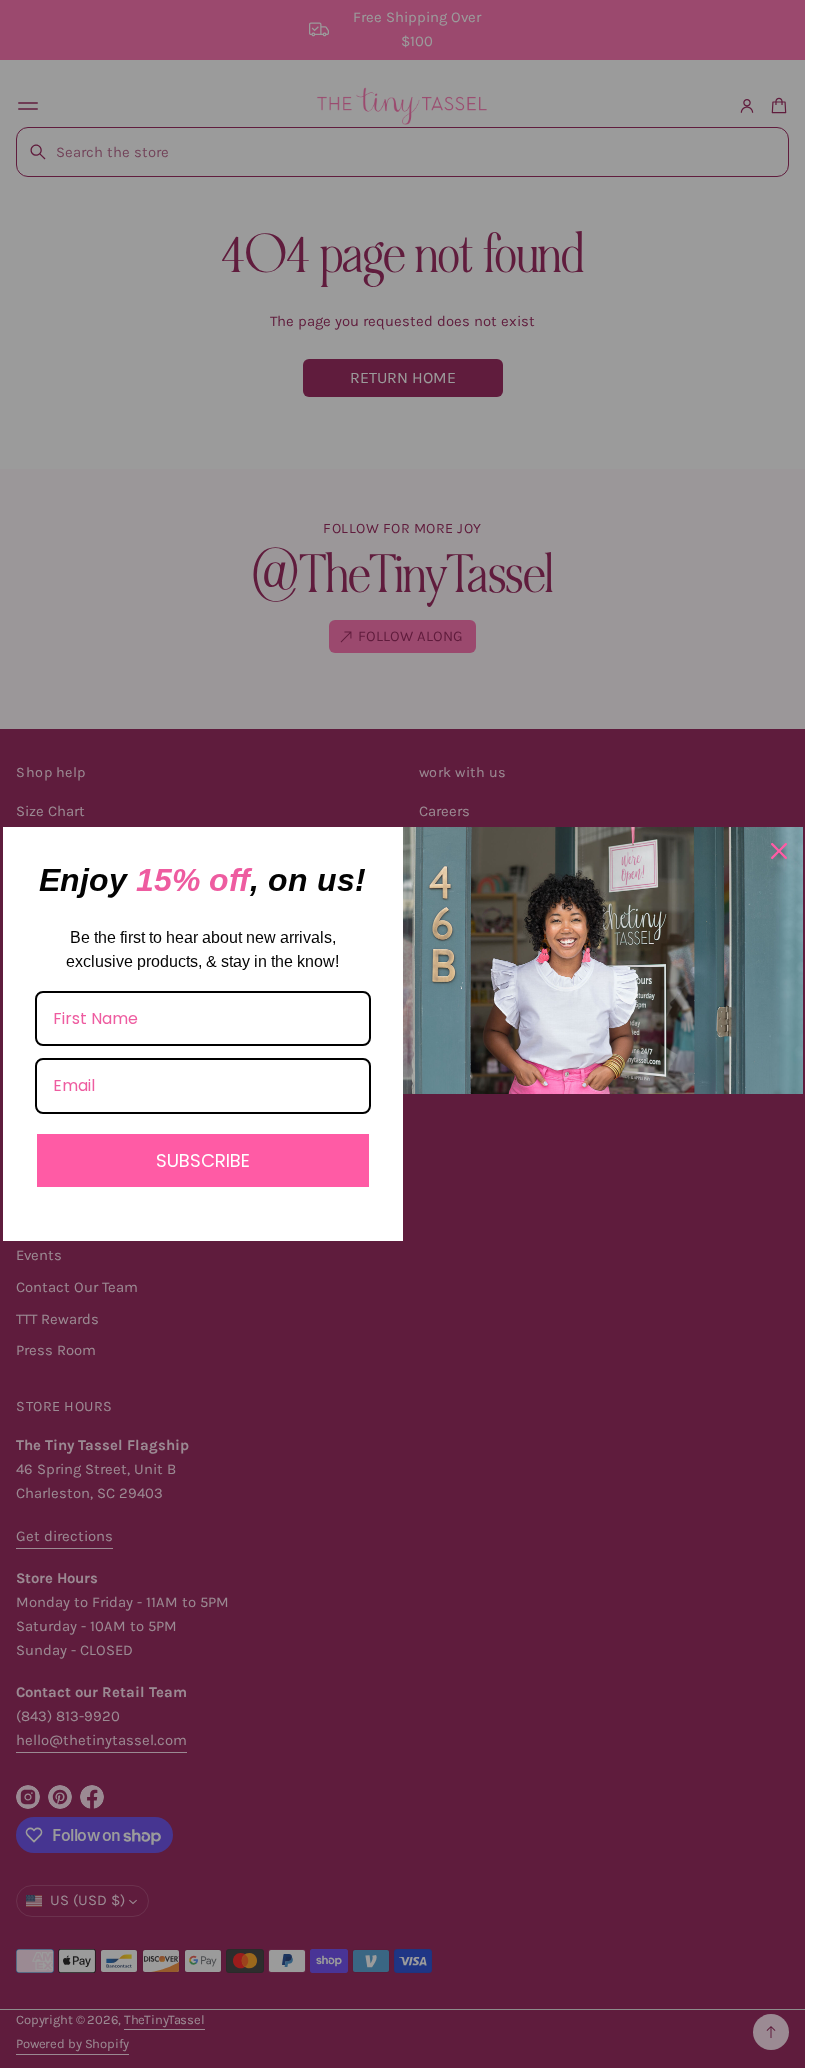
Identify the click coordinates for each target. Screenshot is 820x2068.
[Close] (779, 851)
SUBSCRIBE (203, 1160)
